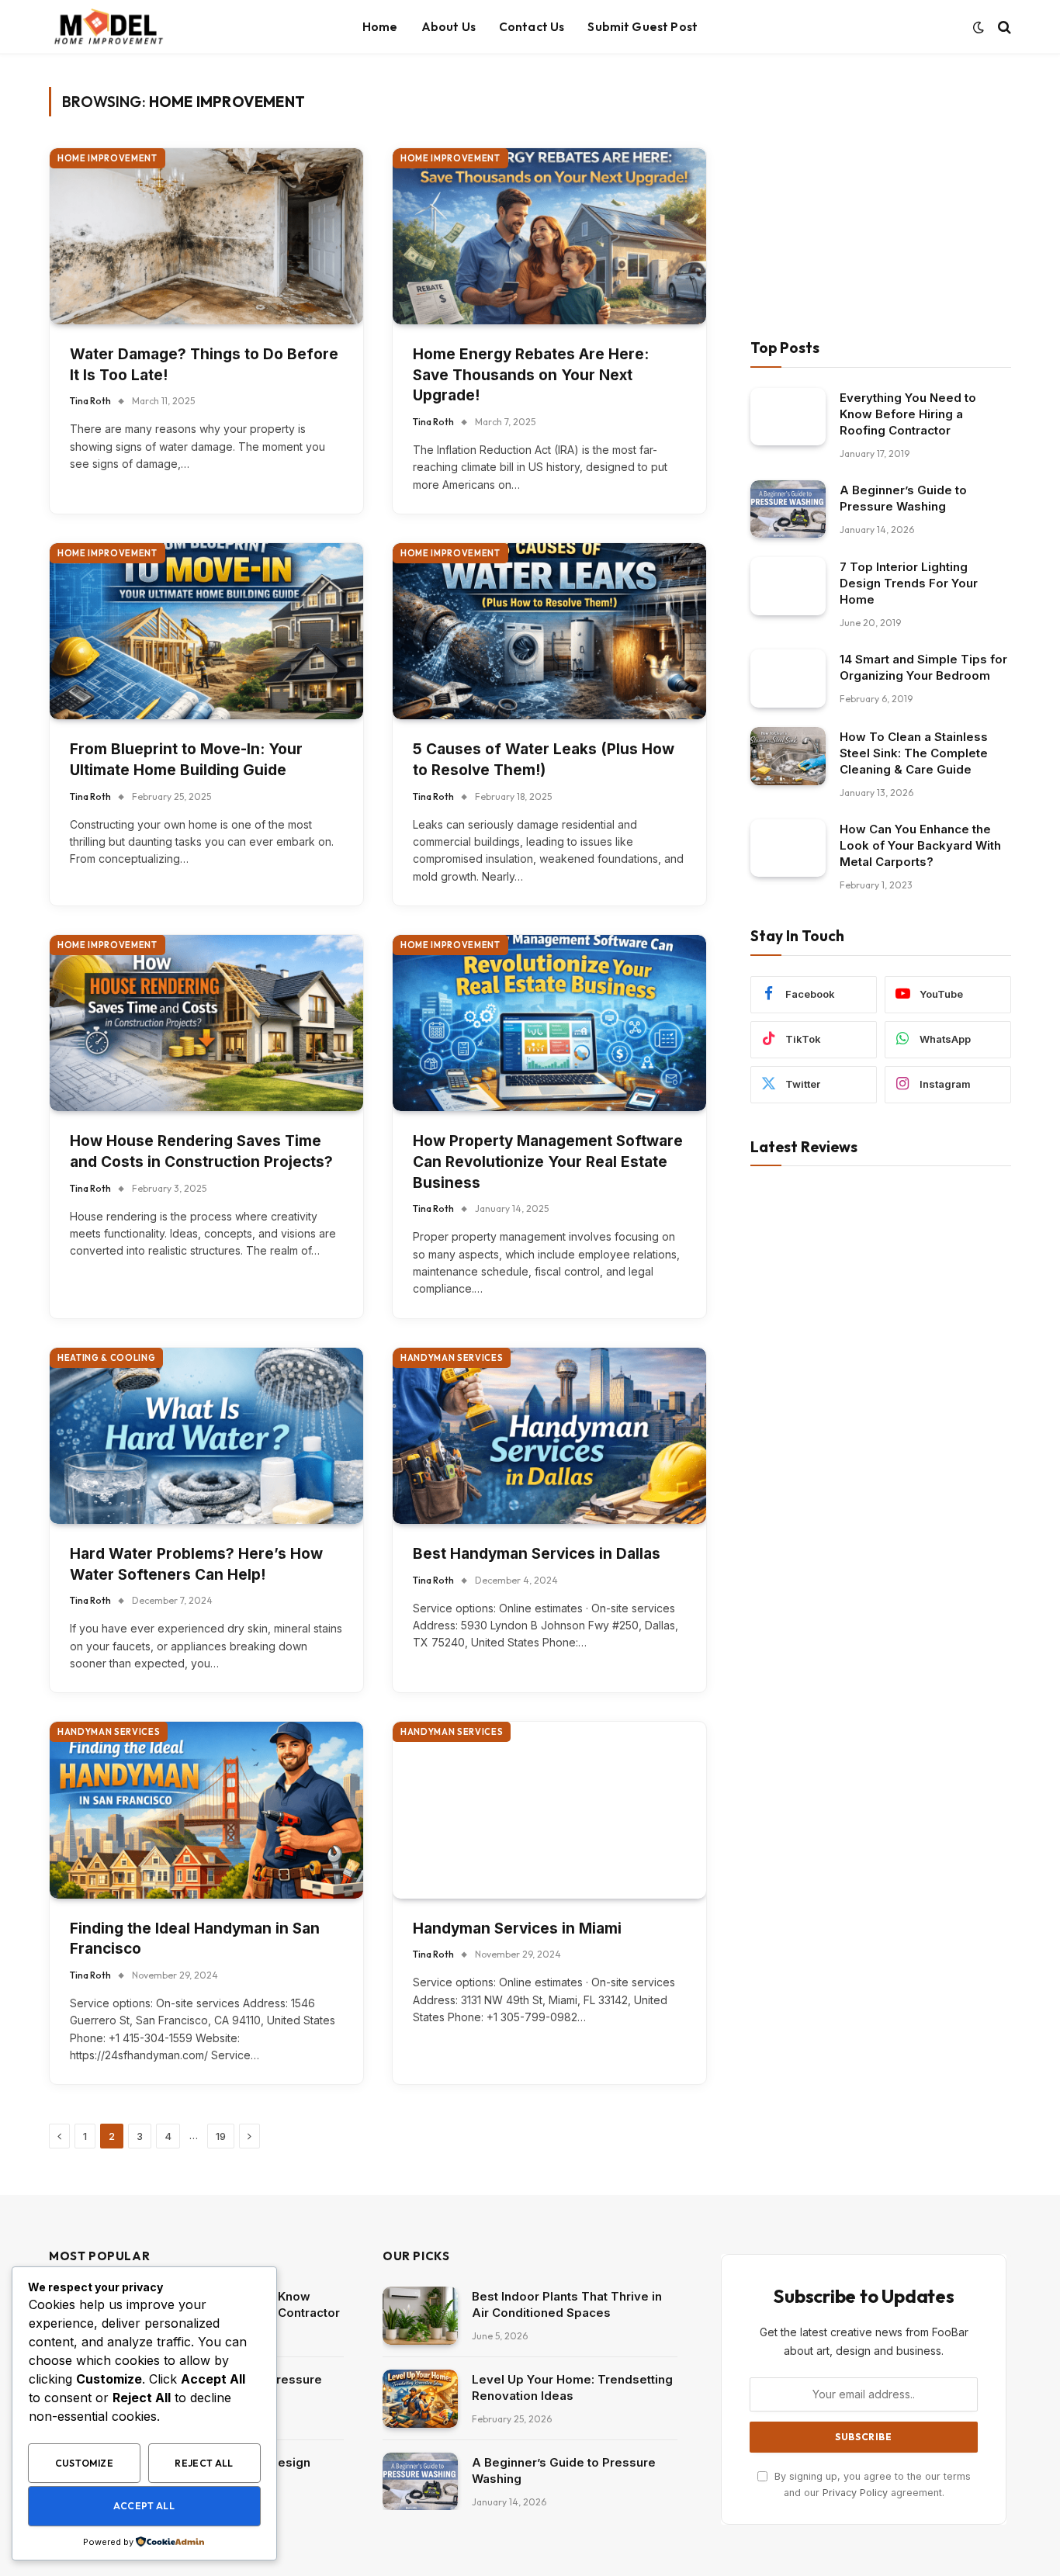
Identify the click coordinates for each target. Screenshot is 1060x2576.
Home (380, 27)
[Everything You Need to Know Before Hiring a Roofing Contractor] (788, 417)
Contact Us (532, 27)
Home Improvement (107, 158)
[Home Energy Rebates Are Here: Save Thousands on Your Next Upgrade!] (549, 236)
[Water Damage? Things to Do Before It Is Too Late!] (206, 236)
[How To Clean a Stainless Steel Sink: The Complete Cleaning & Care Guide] (788, 756)
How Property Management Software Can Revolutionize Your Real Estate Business (548, 1162)
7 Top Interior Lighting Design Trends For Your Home (909, 583)
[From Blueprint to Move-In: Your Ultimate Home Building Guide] (206, 631)
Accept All (144, 2506)
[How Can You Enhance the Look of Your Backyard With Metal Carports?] (788, 848)
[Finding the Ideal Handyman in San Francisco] (206, 1810)
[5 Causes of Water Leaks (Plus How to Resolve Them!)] (549, 631)
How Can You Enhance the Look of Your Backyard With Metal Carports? (920, 845)
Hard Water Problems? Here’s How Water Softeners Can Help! (196, 1564)
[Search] (1003, 28)
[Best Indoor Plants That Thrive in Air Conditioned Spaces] (420, 2316)
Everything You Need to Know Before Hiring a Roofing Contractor (908, 414)
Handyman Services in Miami (517, 1929)
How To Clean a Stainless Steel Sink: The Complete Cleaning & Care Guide (914, 753)
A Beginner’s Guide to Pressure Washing (903, 498)
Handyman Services (452, 1358)
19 (221, 2136)
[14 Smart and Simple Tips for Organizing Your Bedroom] (788, 679)
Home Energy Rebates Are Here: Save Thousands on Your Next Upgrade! (531, 375)
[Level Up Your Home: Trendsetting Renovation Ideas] (420, 2399)
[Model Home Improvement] (108, 27)
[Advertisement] (881, 196)
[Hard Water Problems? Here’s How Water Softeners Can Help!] (206, 1436)
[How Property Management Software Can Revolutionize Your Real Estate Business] (549, 1023)
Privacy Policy (855, 2493)
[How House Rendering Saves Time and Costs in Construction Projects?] (206, 1023)
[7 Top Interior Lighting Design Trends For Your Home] (788, 586)
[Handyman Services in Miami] (549, 1810)
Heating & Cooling (106, 1358)
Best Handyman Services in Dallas (537, 1554)
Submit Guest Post (643, 27)
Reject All (204, 2463)
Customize (84, 2463)
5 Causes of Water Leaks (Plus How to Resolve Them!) (544, 760)
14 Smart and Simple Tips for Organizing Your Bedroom (923, 667)
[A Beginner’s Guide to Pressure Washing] (788, 509)
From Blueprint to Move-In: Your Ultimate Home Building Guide (186, 760)
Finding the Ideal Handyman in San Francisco (195, 1939)
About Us (449, 27)
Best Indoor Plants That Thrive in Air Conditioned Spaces (567, 2304)
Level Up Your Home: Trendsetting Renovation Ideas (572, 2387)
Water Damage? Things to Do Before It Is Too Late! (204, 365)
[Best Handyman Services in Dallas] (549, 1436)
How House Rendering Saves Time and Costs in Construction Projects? (201, 1151)
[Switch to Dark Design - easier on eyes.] (979, 27)
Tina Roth (90, 401)
